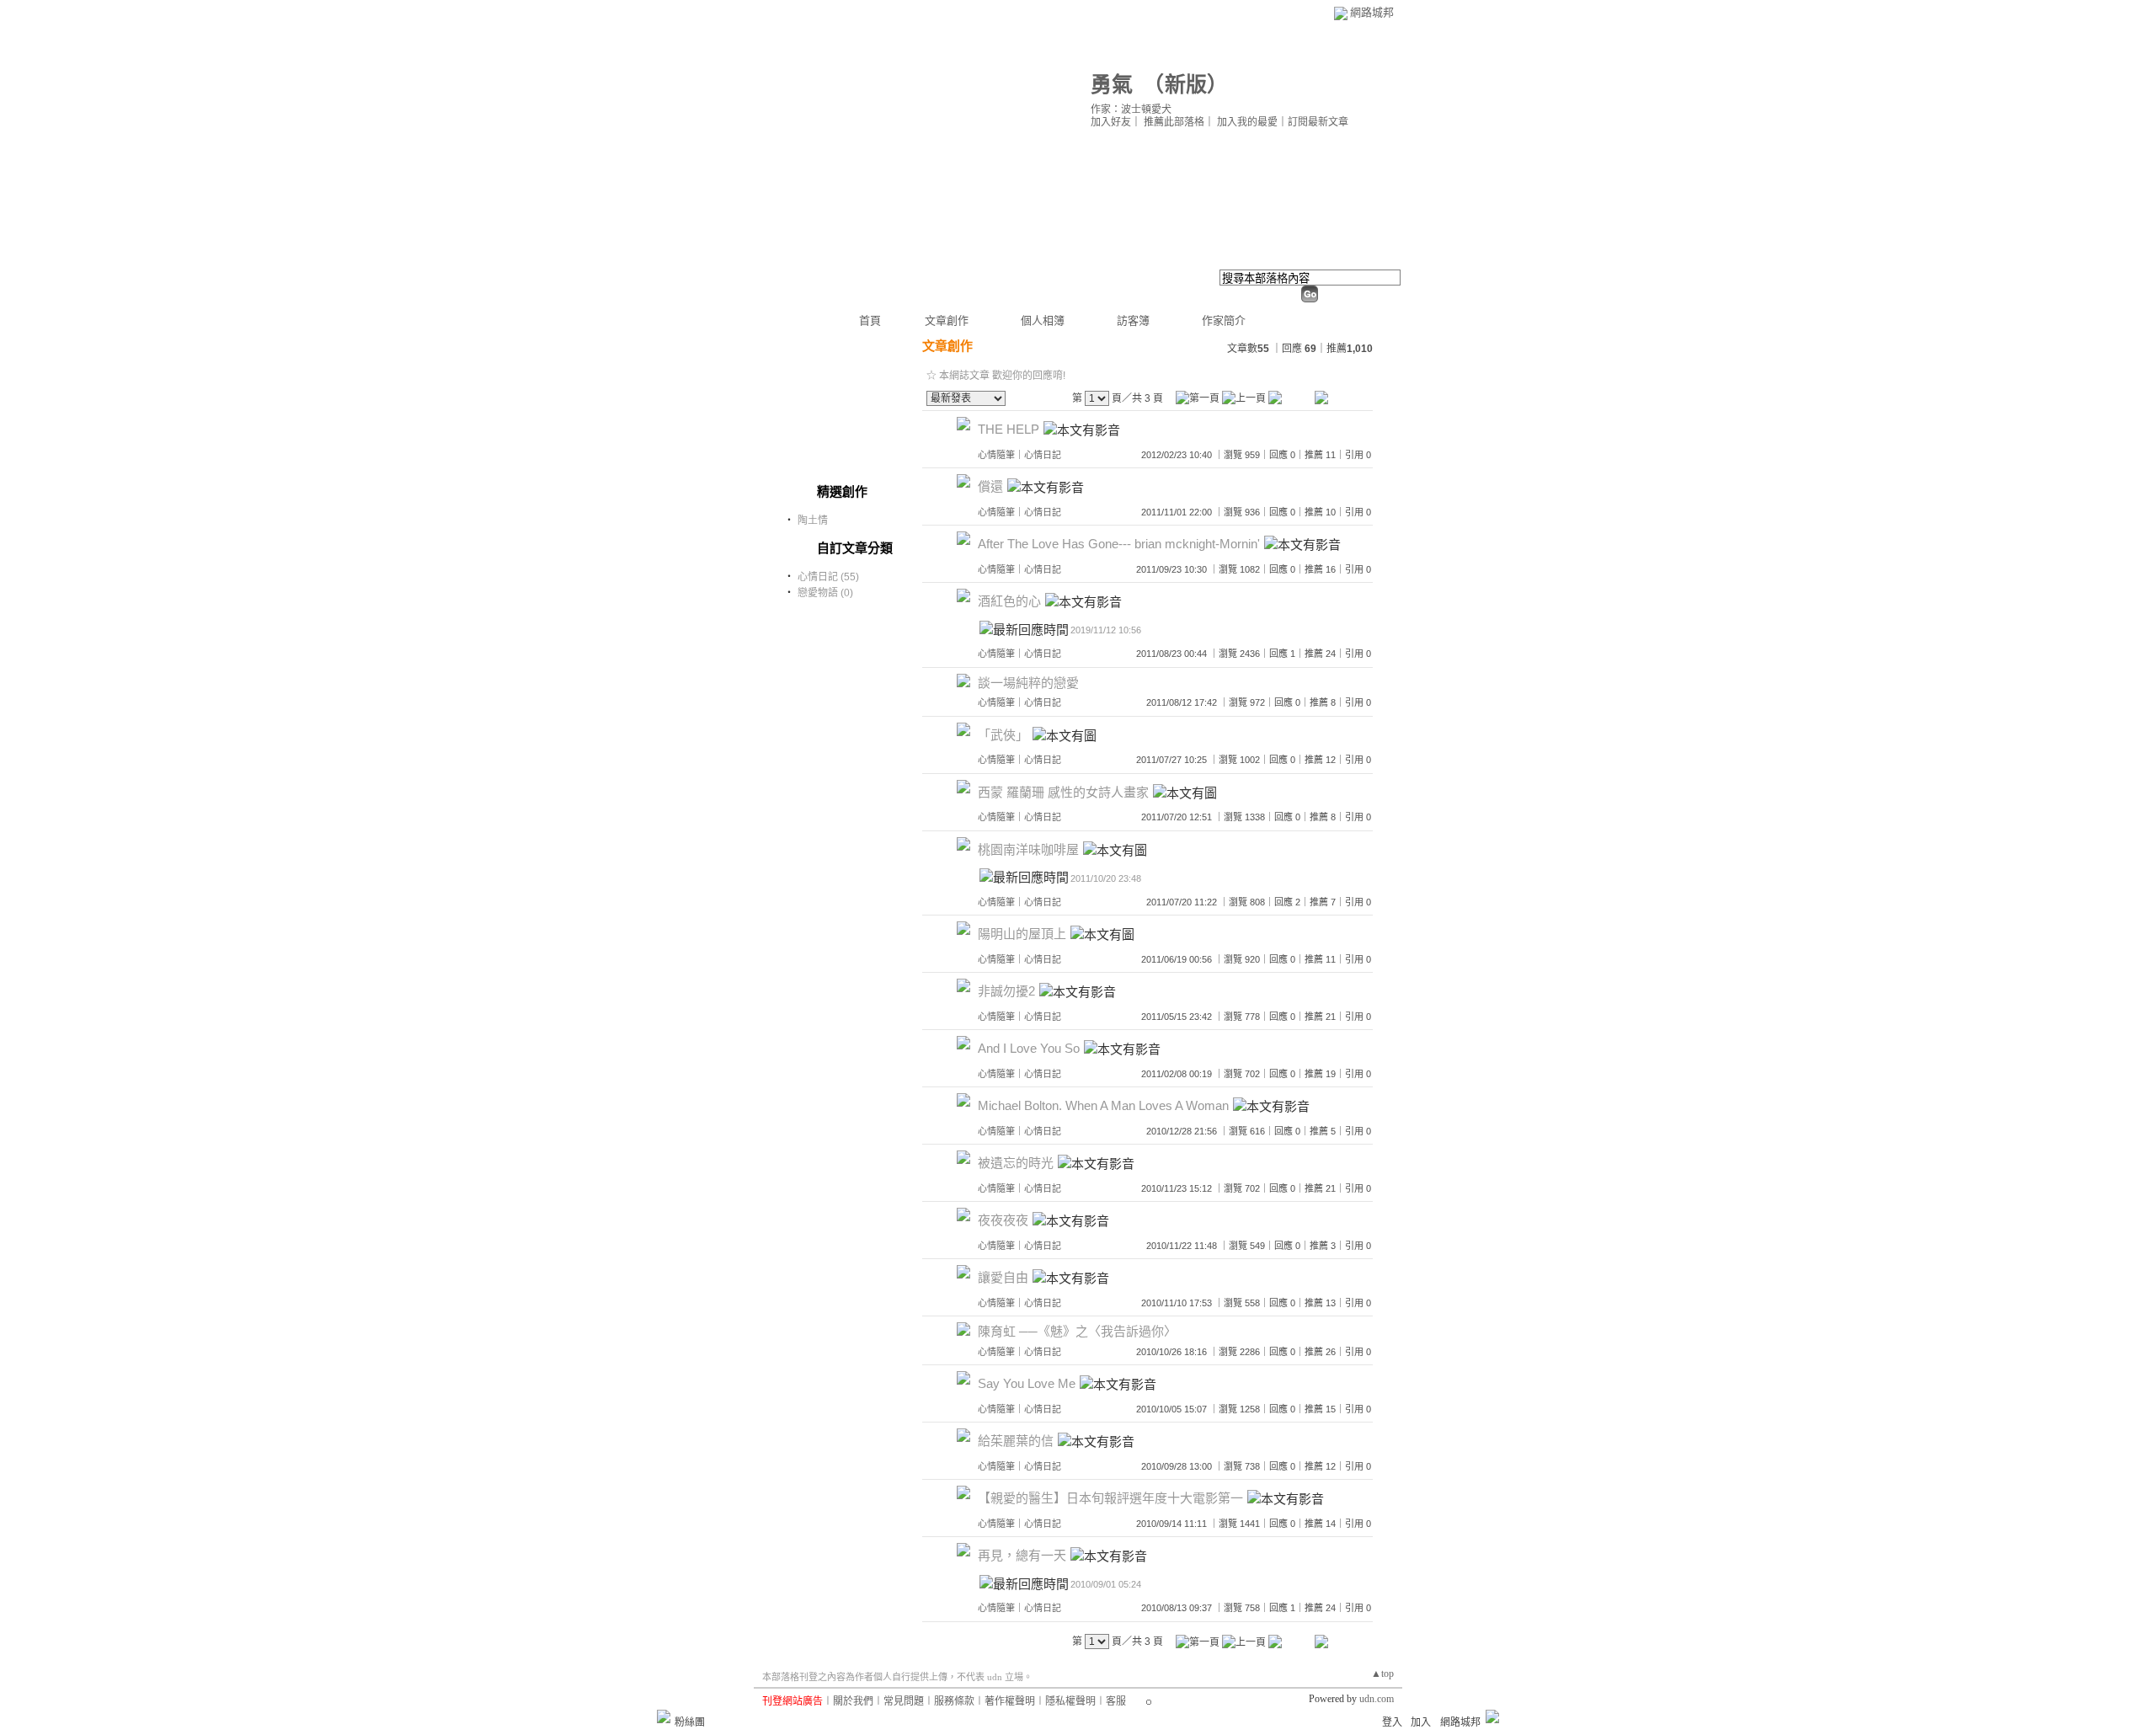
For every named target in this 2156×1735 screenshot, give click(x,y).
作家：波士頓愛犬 (1131, 109)
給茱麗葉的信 (1016, 1441)
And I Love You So (1029, 1049)
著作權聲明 (1010, 1701)
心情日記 (1043, 455)
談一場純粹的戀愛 (1028, 683)
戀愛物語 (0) (825, 593)
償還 (990, 487)
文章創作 (947, 320)
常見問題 (904, 1701)
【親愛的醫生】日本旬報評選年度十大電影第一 (1110, 1499)
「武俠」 (1003, 735)
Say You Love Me (1027, 1384)
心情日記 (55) (828, 577)
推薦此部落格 (1174, 122)
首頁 (870, 320)
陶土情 (813, 520)
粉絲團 (690, 1722)
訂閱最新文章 (1318, 122)
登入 (1392, 1722)
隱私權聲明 (1070, 1701)
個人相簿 (1043, 320)
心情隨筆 (996, 455)
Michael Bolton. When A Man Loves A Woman (1103, 1106)
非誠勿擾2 (1006, 992)
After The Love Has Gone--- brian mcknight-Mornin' (1119, 545)
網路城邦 (1372, 12)
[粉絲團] (664, 1716)
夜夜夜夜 (1003, 1221)
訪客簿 (1133, 320)
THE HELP (1009, 430)
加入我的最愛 (1247, 122)
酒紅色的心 (1009, 602)
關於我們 (853, 1701)
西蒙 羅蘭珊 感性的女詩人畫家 (1063, 792)
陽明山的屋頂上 (1022, 934)
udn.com (1377, 1699)
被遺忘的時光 (1016, 1164)
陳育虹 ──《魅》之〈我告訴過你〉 (1077, 1331)
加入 (1421, 1722)
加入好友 (1111, 122)
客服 (1116, 1701)
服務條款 (954, 1701)
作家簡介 (1224, 320)
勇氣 (1112, 85)
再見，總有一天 (1022, 1556)
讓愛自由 (1003, 1278)
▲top (1382, 1674)
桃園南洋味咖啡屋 (1028, 849)
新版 (1186, 85)
